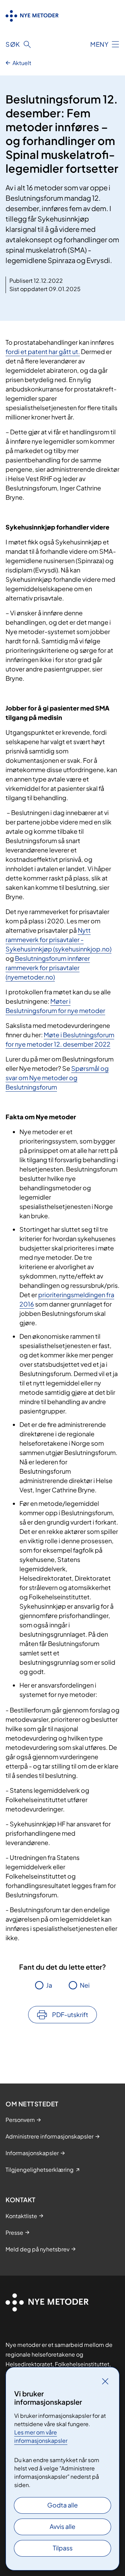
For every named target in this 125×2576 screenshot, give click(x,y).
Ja (49, 1985)
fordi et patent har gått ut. (43, 351)
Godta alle (62, 2505)
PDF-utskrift (70, 2014)
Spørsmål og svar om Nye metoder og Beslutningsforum (57, 1078)
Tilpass (63, 2548)
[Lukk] (105, 2381)
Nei (85, 1985)
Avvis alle (62, 2526)
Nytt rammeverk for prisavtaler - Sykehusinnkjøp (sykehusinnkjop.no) (59, 939)
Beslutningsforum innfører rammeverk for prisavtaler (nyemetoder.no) (48, 968)
